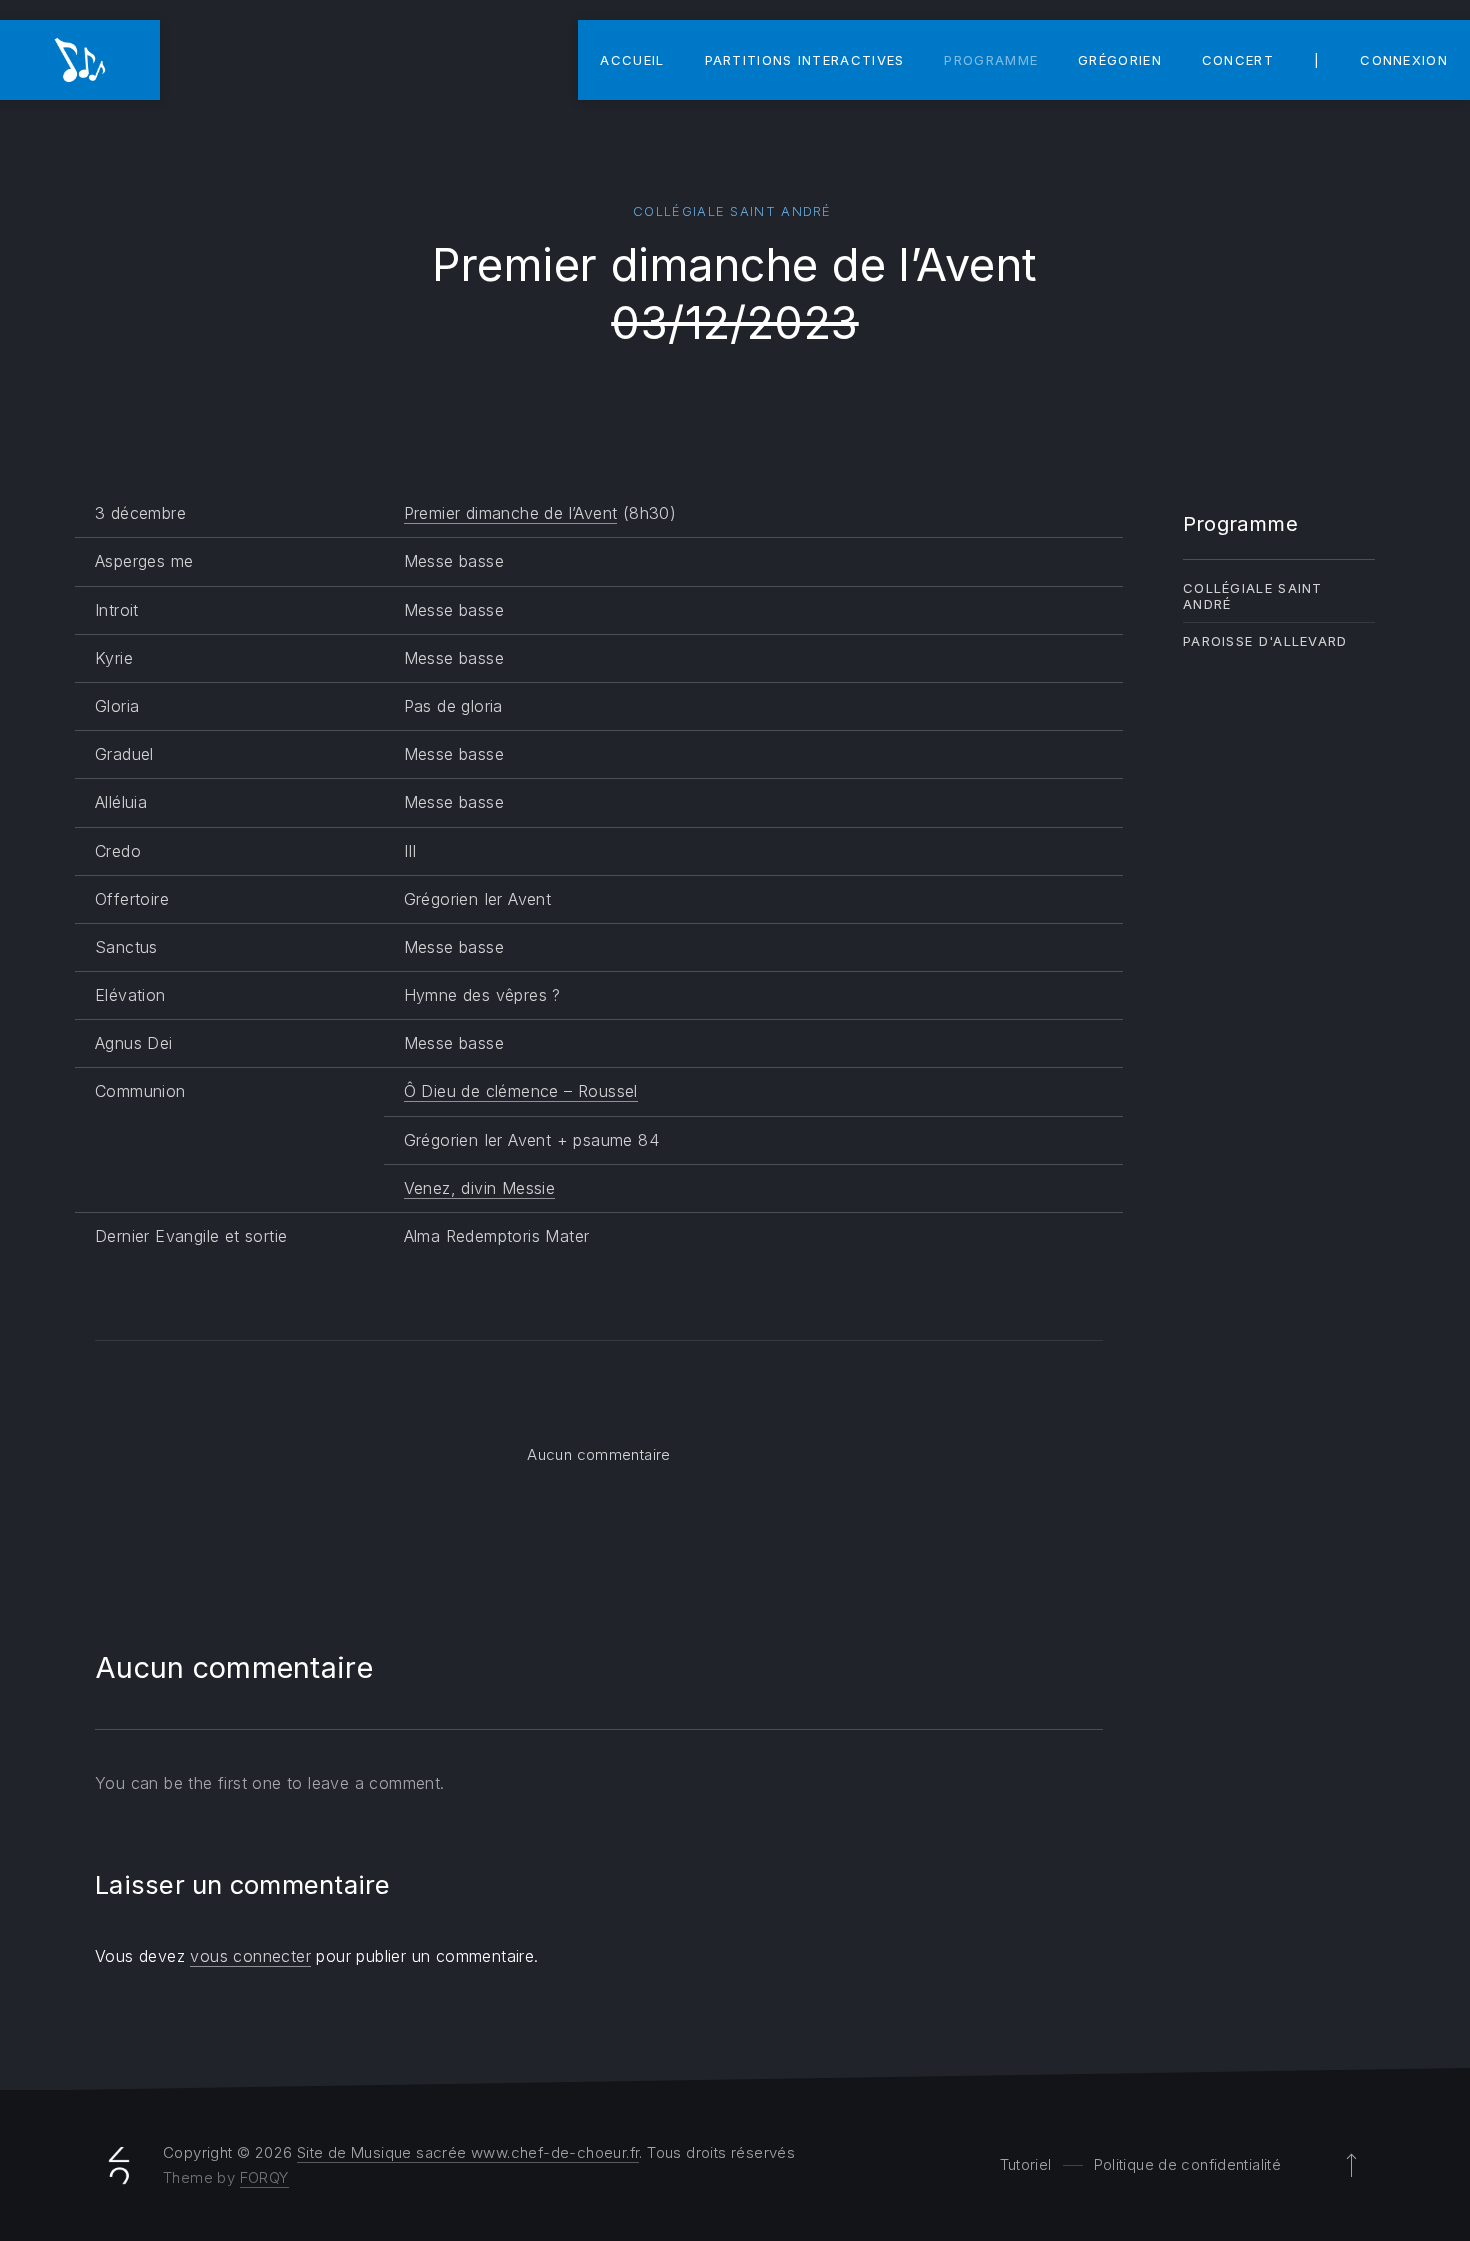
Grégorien (1120, 60)
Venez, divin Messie (480, 1188)
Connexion (1404, 60)
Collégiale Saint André (732, 211)
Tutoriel (1026, 2164)
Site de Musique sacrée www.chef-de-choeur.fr (468, 2152)
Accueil (632, 60)
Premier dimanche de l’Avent (511, 513)
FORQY (264, 2177)
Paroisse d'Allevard (1265, 641)
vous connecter (250, 1956)
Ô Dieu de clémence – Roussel (521, 1091)
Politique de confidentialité (1188, 2164)
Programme (991, 60)
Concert (1238, 60)
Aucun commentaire (598, 1454)
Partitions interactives (805, 60)
